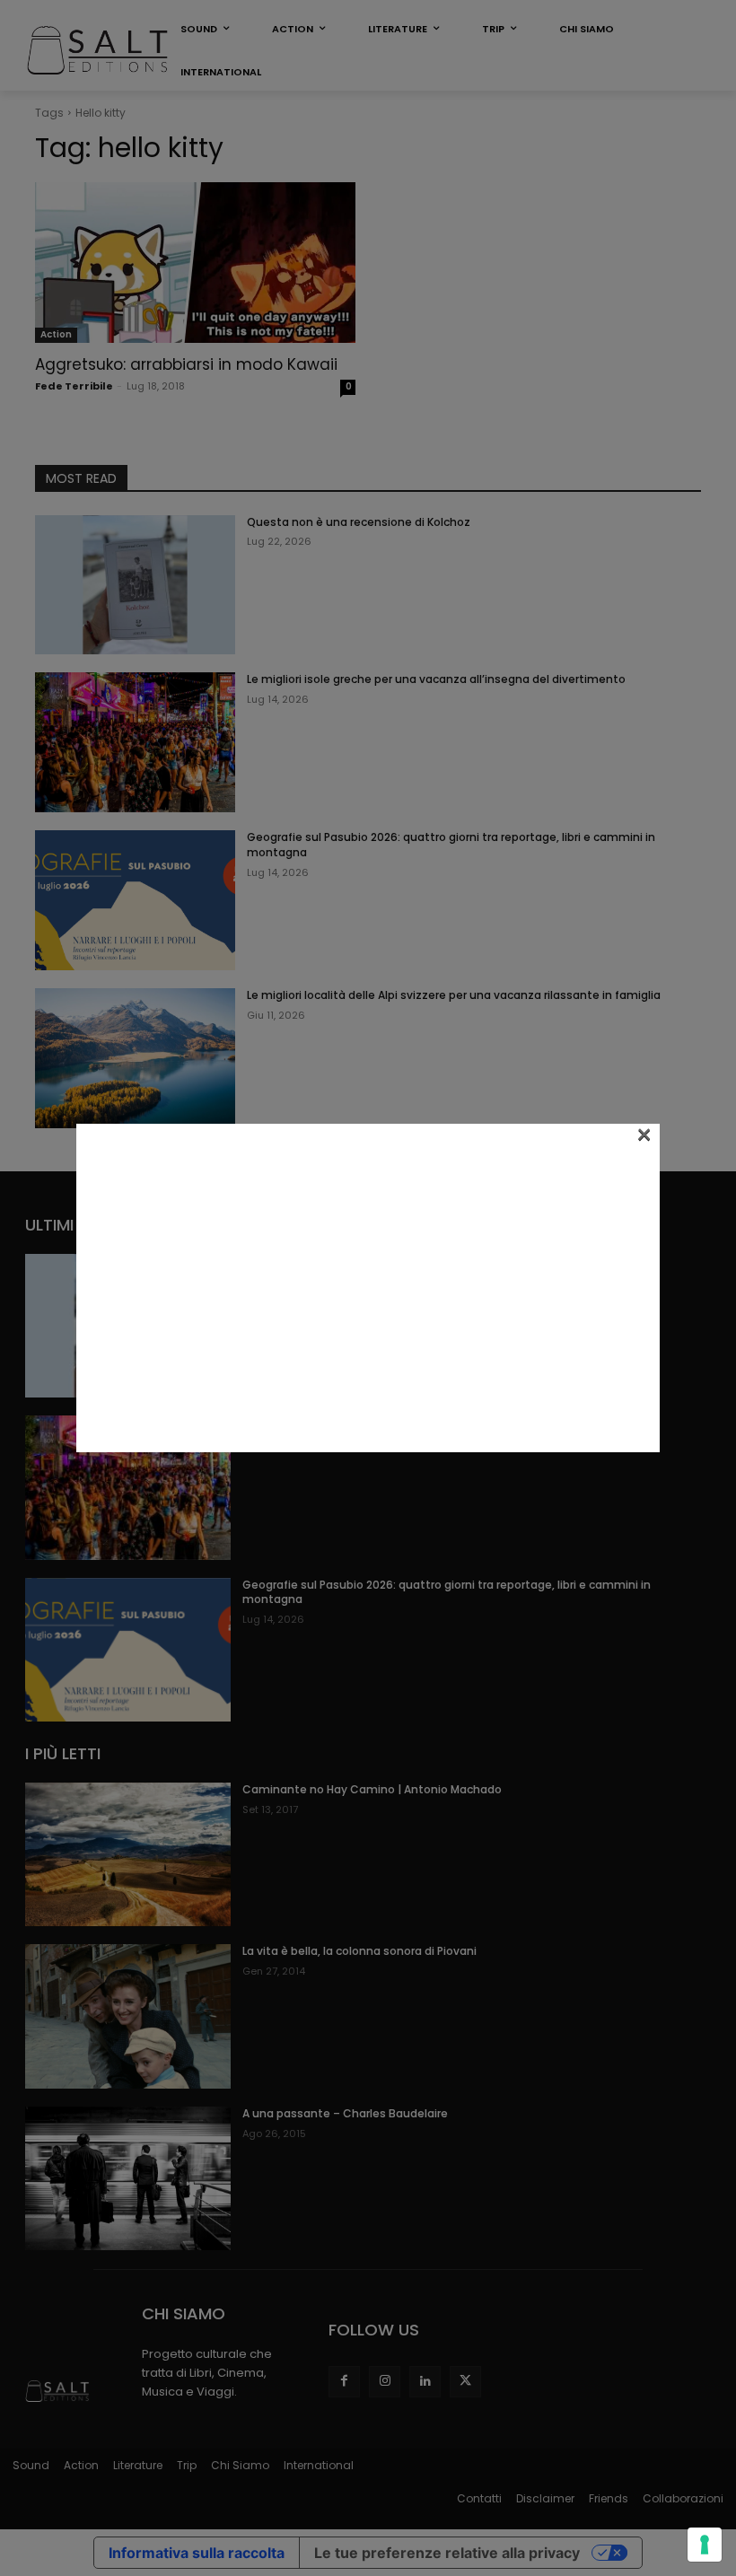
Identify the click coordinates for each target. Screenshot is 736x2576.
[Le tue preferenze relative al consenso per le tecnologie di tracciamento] (705, 2545)
